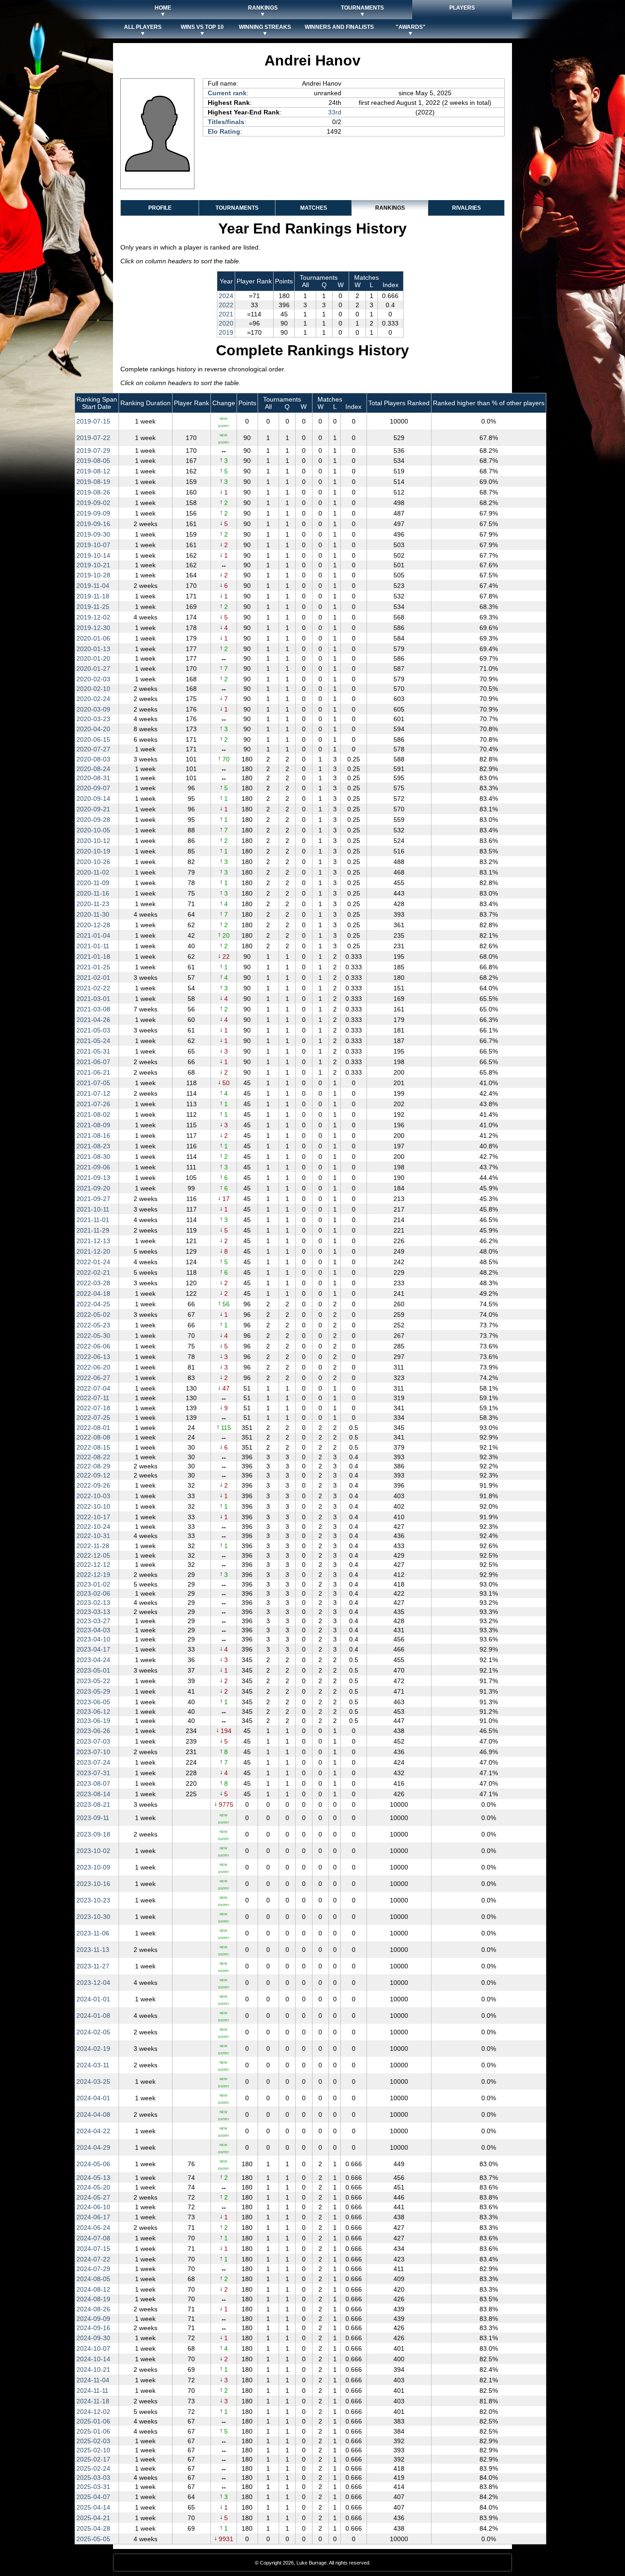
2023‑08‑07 (93, 1783)
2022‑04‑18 (93, 1293)
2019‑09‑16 (93, 524)
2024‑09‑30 (93, 2338)
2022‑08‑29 (93, 1466)
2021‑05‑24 (93, 1041)
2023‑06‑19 (93, 1721)
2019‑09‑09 (93, 513)
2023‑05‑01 (93, 1670)
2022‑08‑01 (93, 1428)
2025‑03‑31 (93, 2487)
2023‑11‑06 (93, 1933)
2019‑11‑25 (93, 607)
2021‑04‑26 (93, 1020)
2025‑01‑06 (93, 2421)
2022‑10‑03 (93, 1496)
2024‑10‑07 (93, 2348)
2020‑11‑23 (93, 904)
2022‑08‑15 (93, 1447)
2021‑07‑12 (93, 1093)
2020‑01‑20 (93, 658)
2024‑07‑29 (93, 2269)
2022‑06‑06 (93, 1346)
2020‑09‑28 (93, 820)
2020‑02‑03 (93, 679)
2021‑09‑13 (93, 1178)
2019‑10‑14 (93, 555)
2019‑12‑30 (93, 628)
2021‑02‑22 (93, 988)
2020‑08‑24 (93, 769)
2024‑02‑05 (93, 2032)
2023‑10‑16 (93, 1884)
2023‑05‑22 (93, 1681)
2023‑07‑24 (93, 1762)
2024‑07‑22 (93, 2259)
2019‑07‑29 (93, 451)
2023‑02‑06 (93, 1593)
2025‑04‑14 (93, 2507)
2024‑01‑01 (93, 1999)
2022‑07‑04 (93, 1388)
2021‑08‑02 (93, 1114)
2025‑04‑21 (93, 2518)
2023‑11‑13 (93, 1950)
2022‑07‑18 (93, 1408)
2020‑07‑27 (93, 749)
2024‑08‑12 (93, 2289)
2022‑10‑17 (93, 1517)
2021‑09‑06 (93, 1167)
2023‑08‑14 (93, 1794)
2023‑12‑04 (93, 1983)
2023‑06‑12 (93, 1712)
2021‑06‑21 (93, 1072)
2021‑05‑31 (93, 1051)
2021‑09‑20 (93, 1188)
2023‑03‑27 (93, 1621)
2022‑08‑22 (93, 1457)
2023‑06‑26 (93, 1731)
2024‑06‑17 (93, 2217)
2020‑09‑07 (93, 788)
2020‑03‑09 (93, 709)
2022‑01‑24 (93, 1262)
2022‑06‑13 (93, 1357)
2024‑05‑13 (93, 2178)
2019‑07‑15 (93, 421)
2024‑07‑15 (93, 2249)
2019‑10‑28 (93, 575)
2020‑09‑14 (93, 799)
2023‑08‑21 (93, 1804)
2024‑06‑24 (93, 2228)
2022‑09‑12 (93, 1475)
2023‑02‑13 (93, 1603)
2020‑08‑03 (93, 759)
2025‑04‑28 (93, 2528)
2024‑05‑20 (93, 2187)
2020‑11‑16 (93, 893)
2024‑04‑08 (93, 2114)
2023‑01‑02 (93, 1584)
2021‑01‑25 (93, 967)
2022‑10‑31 (93, 1536)
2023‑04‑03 (93, 1630)
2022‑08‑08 (93, 1437)
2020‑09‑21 (93, 809)
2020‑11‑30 (93, 914)
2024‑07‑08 (93, 2238)
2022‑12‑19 (93, 1575)
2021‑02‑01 (93, 978)
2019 (226, 332)
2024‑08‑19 (93, 2299)
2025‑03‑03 (93, 2478)
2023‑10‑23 (93, 1900)
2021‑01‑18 (93, 956)
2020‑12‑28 (93, 925)
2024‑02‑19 (93, 2049)
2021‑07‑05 (93, 1083)
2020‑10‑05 (93, 830)
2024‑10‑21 (93, 2369)
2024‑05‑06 (93, 2164)
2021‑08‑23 (93, 1146)
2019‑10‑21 (93, 565)
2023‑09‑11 (93, 1818)
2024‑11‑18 (93, 2401)
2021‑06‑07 (93, 1062)
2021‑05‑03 (93, 1030)
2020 (226, 323)
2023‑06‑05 (93, 1702)
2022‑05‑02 (93, 1315)
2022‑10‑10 (93, 1506)
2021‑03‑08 (93, 1009)
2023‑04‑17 (93, 1649)
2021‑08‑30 (93, 1157)
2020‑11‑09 (93, 883)
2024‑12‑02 (93, 2412)
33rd (335, 112)
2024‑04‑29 (93, 2147)
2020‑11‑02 (93, 872)
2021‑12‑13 (93, 1241)
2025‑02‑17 (93, 2459)
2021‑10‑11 (93, 1209)
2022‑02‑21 (93, 1272)
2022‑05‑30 (93, 1336)
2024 (226, 296)
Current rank (227, 93)
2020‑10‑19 (93, 851)
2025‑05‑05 (93, 2539)
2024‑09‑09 (93, 2319)
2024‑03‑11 (93, 2065)
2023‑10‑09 (93, 1867)
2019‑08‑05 (93, 461)
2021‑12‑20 (93, 1251)
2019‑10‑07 (93, 545)
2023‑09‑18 (93, 1834)
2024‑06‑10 (93, 2207)
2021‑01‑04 (93, 935)
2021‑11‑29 (93, 1230)
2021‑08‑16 (93, 1136)
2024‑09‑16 (93, 2328)
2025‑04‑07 (93, 2497)
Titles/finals (226, 122)
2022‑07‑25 (93, 1418)
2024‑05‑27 (93, 2197)
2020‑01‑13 (93, 649)
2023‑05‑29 (93, 1691)
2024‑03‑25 (93, 2081)
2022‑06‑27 (93, 1378)
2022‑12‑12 (93, 1565)
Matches (314, 208)
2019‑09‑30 (93, 534)
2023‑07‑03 (93, 1741)
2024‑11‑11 (92, 2391)
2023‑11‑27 (93, 1966)
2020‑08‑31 (93, 778)
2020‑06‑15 (93, 739)
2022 (226, 305)
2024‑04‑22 (93, 2131)
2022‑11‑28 (93, 1546)
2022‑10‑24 (93, 1527)
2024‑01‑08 (93, 2016)
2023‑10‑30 (93, 1917)
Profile (160, 208)
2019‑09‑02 (93, 503)
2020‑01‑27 (93, 668)
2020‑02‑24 (93, 699)
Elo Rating (224, 131)
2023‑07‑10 (93, 1752)
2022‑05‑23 (93, 1325)
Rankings (390, 208)
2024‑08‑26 (93, 2309)
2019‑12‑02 (93, 617)
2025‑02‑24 (93, 2468)
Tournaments (237, 208)
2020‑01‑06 (93, 638)
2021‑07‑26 (93, 1104)
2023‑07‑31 (93, 1773)
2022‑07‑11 (93, 1398)
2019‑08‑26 (93, 492)
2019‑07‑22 (93, 438)
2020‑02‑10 (93, 689)
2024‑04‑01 (93, 2098)
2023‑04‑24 (93, 1660)
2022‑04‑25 (93, 1304)
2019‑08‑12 (93, 471)
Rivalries (466, 208)
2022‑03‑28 (93, 1283)
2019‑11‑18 (93, 596)
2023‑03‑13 (93, 1612)
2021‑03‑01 (93, 999)
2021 (226, 314)
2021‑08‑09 (93, 1125)
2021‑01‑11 (93, 946)
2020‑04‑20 (93, 729)
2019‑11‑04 (93, 586)
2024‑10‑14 (93, 2359)
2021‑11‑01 (93, 1220)
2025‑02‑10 (93, 2450)
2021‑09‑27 (93, 1199)
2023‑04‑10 (93, 1639)
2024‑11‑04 (93, 2380)
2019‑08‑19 (93, 482)
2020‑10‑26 (93, 862)
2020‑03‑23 (93, 719)
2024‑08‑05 (93, 2279)
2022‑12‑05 (93, 1555)
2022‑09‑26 (93, 1485)
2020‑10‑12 (93, 841)
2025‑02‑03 (93, 2441)
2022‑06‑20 (93, 1367)
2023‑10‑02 (93, 1851)
